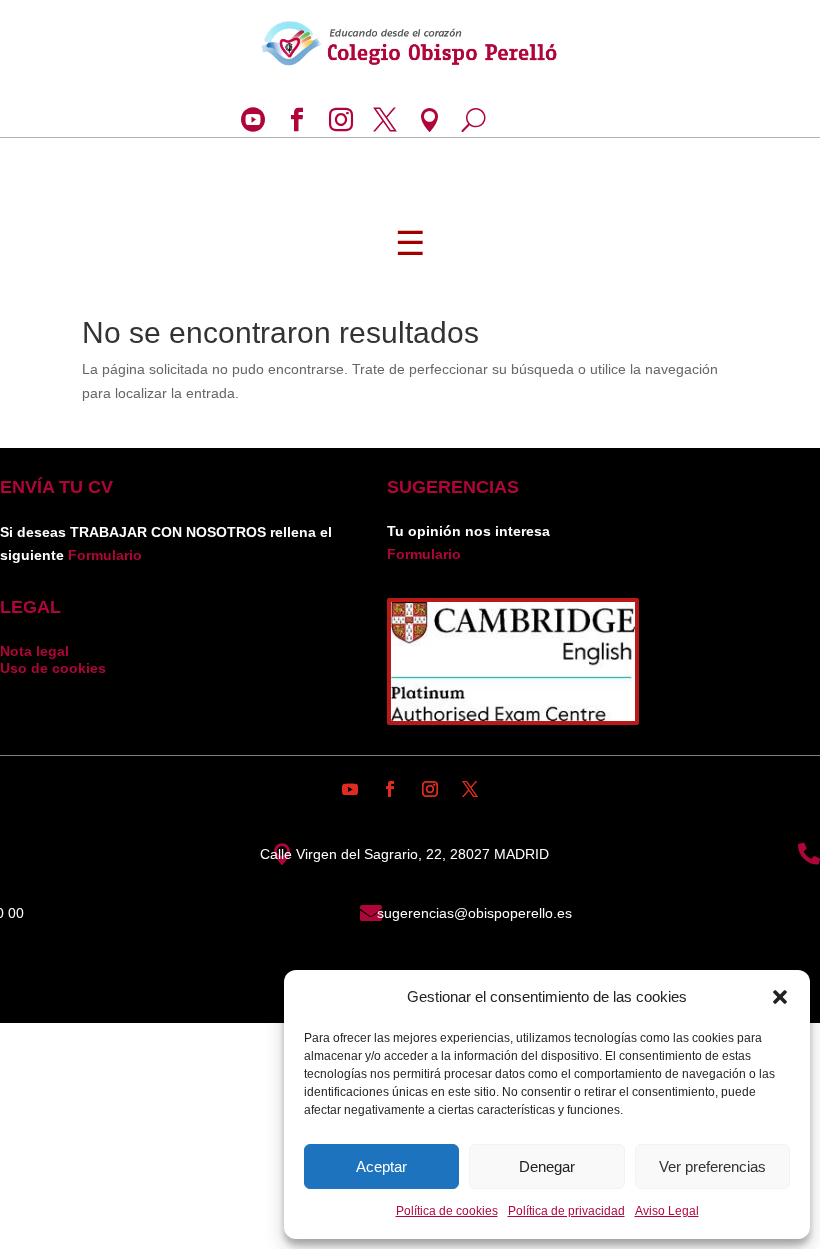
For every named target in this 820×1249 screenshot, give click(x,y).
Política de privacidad (566, 1211)
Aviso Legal (667, 1211)
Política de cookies (447, 1211)
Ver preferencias (712, 1166)
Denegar (547, 1166)
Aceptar (381, 1166)
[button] (780, 997)
